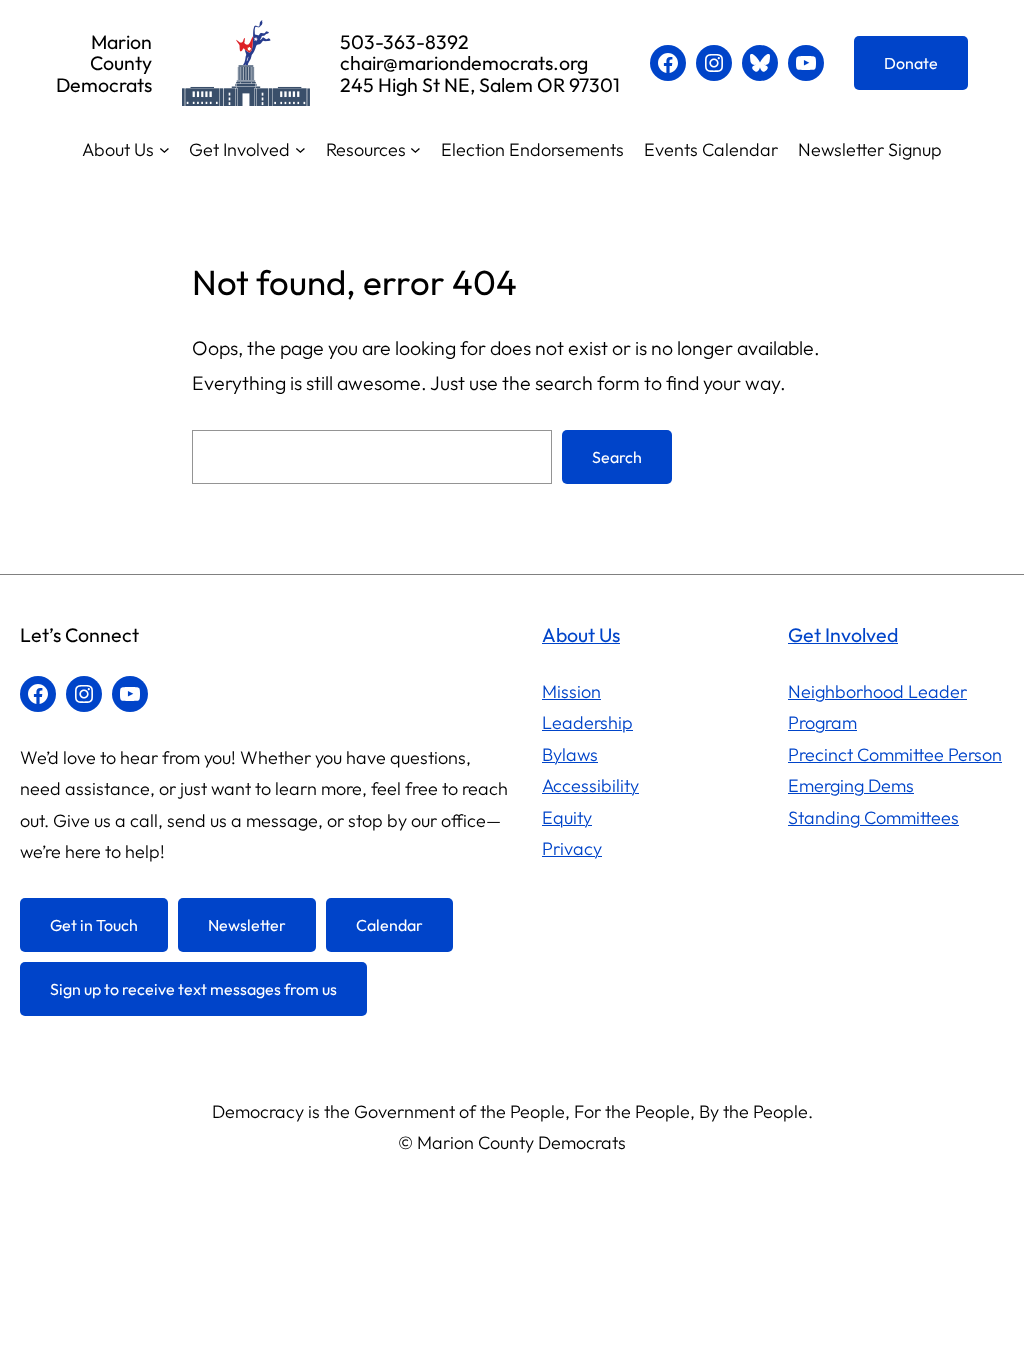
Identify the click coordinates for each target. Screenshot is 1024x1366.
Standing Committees (873, 817)
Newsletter (247, 925)
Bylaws (570, 754)
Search (617, 457)
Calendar (389, 925)
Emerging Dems (851, 785)
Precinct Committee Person (895, 754)
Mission (571, 691)
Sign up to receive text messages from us (193, 989)
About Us (581, 634)
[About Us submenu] (164, 149)
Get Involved (843, 634)
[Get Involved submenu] (300, 149)
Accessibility (590, 785)
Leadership (587, 722)
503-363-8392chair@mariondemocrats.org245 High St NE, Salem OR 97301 (480, 63)
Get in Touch (94, 925)
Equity (567, 817)
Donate (911, 63)
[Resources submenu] (415, 149)
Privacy (572, 848)
